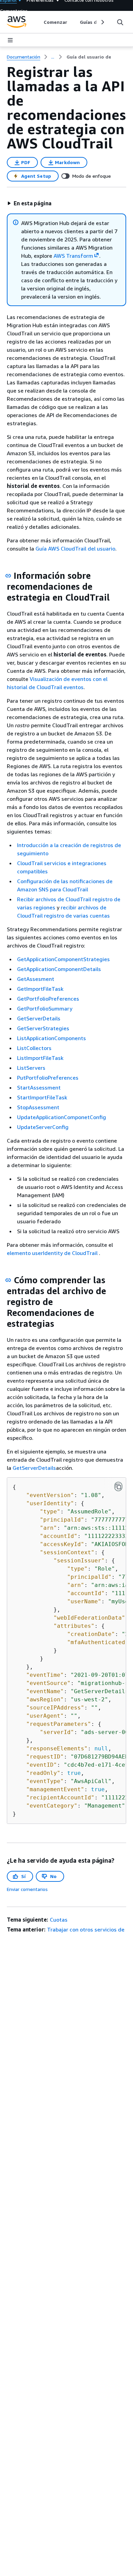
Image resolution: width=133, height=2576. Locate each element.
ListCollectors (34, 1048)
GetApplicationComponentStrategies (63, 959)
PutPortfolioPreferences (48, 1078)
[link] (89, 57)
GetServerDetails (39, 1018)
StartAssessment (39, 1087)
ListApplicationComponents (51, 1038)
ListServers (31, 1068)
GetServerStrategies (43, 1028)
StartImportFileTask (42, 1097)
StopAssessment (38, 1107)
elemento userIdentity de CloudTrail (53, 1253)
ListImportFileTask (40, 1058)
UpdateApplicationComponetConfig (62, 1117)
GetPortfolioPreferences (48, 999)
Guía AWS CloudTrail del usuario (75, 548)
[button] (29, 203)
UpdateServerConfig (43, 1127)
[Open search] (120, 22)
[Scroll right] (102, 22)
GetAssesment (36, 979)
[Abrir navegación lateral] (10, 40)
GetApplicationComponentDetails (59, 969)
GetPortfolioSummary (45, 1008)
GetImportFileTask (40, 989)
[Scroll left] (39, 22)
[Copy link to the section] (8, 576)
